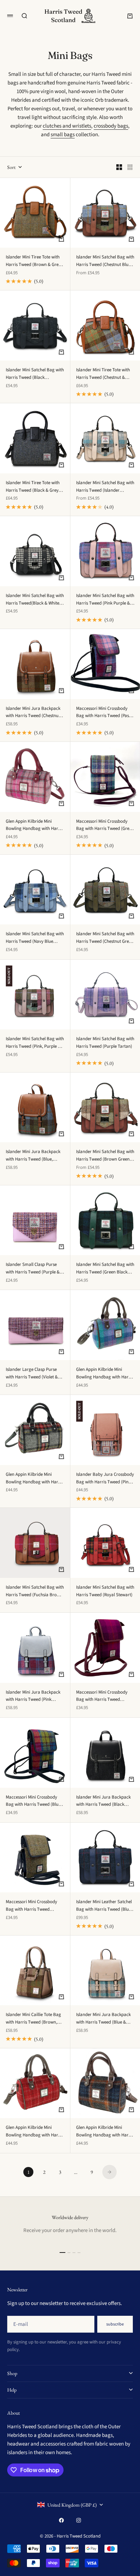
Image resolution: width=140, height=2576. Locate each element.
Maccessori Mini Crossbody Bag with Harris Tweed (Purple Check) (102, 1696)
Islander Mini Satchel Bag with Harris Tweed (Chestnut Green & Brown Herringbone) (105, 938)
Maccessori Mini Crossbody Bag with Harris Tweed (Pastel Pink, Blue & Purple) (105, 713)
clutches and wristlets (67, 126)
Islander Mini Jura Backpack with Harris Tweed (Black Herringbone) (103, 1801)
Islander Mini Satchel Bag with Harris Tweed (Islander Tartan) (105, 487)
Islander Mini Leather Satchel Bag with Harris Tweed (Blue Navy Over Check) (104, 1906)
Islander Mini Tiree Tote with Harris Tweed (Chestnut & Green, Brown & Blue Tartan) (104, 374)
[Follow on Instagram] (79, 2520)
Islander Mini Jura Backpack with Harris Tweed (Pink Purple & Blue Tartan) (33, 1696)
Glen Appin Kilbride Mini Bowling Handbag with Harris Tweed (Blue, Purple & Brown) (105, 1374)
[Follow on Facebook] (61, 2520)
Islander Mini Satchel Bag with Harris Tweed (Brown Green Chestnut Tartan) (105, 1156)
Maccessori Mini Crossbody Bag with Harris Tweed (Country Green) (31, 1906)
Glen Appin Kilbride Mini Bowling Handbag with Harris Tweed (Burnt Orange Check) (34, 2132)
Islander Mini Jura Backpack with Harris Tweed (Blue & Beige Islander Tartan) (103, 2019)
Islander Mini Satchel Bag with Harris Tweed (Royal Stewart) (105, 1591)
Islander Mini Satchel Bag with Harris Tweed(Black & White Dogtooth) (35, 600)
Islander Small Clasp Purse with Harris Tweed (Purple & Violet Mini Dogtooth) (33, 1269)
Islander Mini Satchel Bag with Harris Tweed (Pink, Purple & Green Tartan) (35, 1043)
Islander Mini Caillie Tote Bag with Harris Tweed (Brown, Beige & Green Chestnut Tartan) (33, 2019)
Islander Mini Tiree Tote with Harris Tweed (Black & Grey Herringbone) (33, 487)
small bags (63, 135)
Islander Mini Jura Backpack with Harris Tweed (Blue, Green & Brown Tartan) (33, 1156)
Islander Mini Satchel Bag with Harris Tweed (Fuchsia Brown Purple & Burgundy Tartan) (35, 1591)
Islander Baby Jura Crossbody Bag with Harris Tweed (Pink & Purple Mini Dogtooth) (105, 1478)
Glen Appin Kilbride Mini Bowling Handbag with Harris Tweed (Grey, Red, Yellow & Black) (34, 1478)
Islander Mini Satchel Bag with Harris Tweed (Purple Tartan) (105, 1043)
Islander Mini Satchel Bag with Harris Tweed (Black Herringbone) (35, 374)
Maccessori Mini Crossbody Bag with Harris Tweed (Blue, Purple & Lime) (34, 1801)
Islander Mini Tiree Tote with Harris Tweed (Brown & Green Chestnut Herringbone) (34, 261)
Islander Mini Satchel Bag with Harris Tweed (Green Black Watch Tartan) (105, 1269)
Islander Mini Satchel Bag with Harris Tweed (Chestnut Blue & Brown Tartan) (105, 261)
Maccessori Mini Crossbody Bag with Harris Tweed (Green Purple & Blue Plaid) (105, 825)
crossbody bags (111, 126)
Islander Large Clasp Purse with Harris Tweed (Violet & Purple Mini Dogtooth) (32, 1374)
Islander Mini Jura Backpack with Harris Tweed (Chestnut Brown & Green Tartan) (33, 713)
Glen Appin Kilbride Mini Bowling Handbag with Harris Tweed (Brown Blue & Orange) (105, 2132)
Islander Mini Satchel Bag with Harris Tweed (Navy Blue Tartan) (35, 938)
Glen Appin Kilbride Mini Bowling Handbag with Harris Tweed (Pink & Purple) (34, 825)
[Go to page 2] (109, 2172)
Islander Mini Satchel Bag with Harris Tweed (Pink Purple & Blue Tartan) (105, 600)
